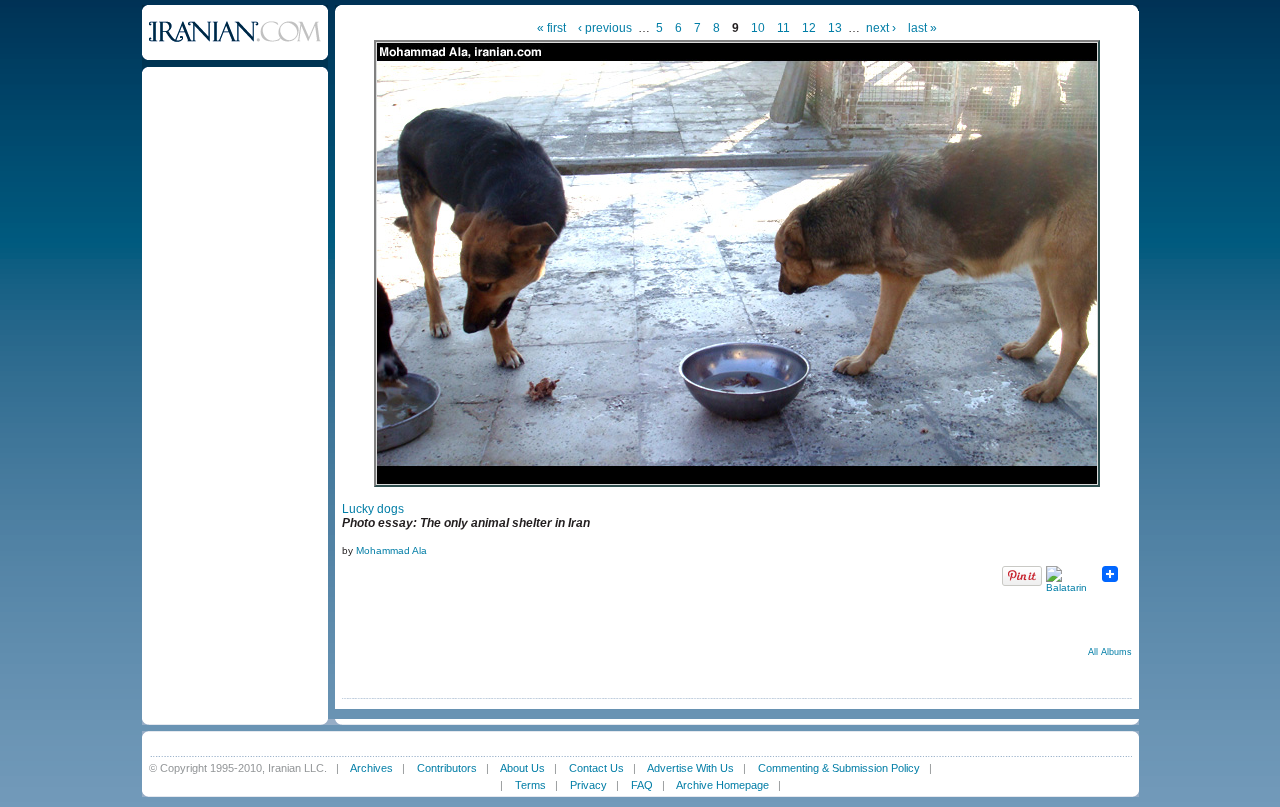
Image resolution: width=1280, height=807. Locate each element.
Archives (371, 768)
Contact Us (596, 768)
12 (809, 28)
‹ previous (605, 28)
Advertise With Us (690, 768)
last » (922, 28)
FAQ (642, 785)
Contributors (447, 768)
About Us (522, 768)
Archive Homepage (722, 785)
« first (551, 28)
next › (881, 28)
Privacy (588, 785)
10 (758, 28)
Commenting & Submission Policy (839, 768)
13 (835, 28)
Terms (530, 785)
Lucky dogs (373, 509)
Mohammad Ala (391, 550)
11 (783, 28)
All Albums (1110, 652)
